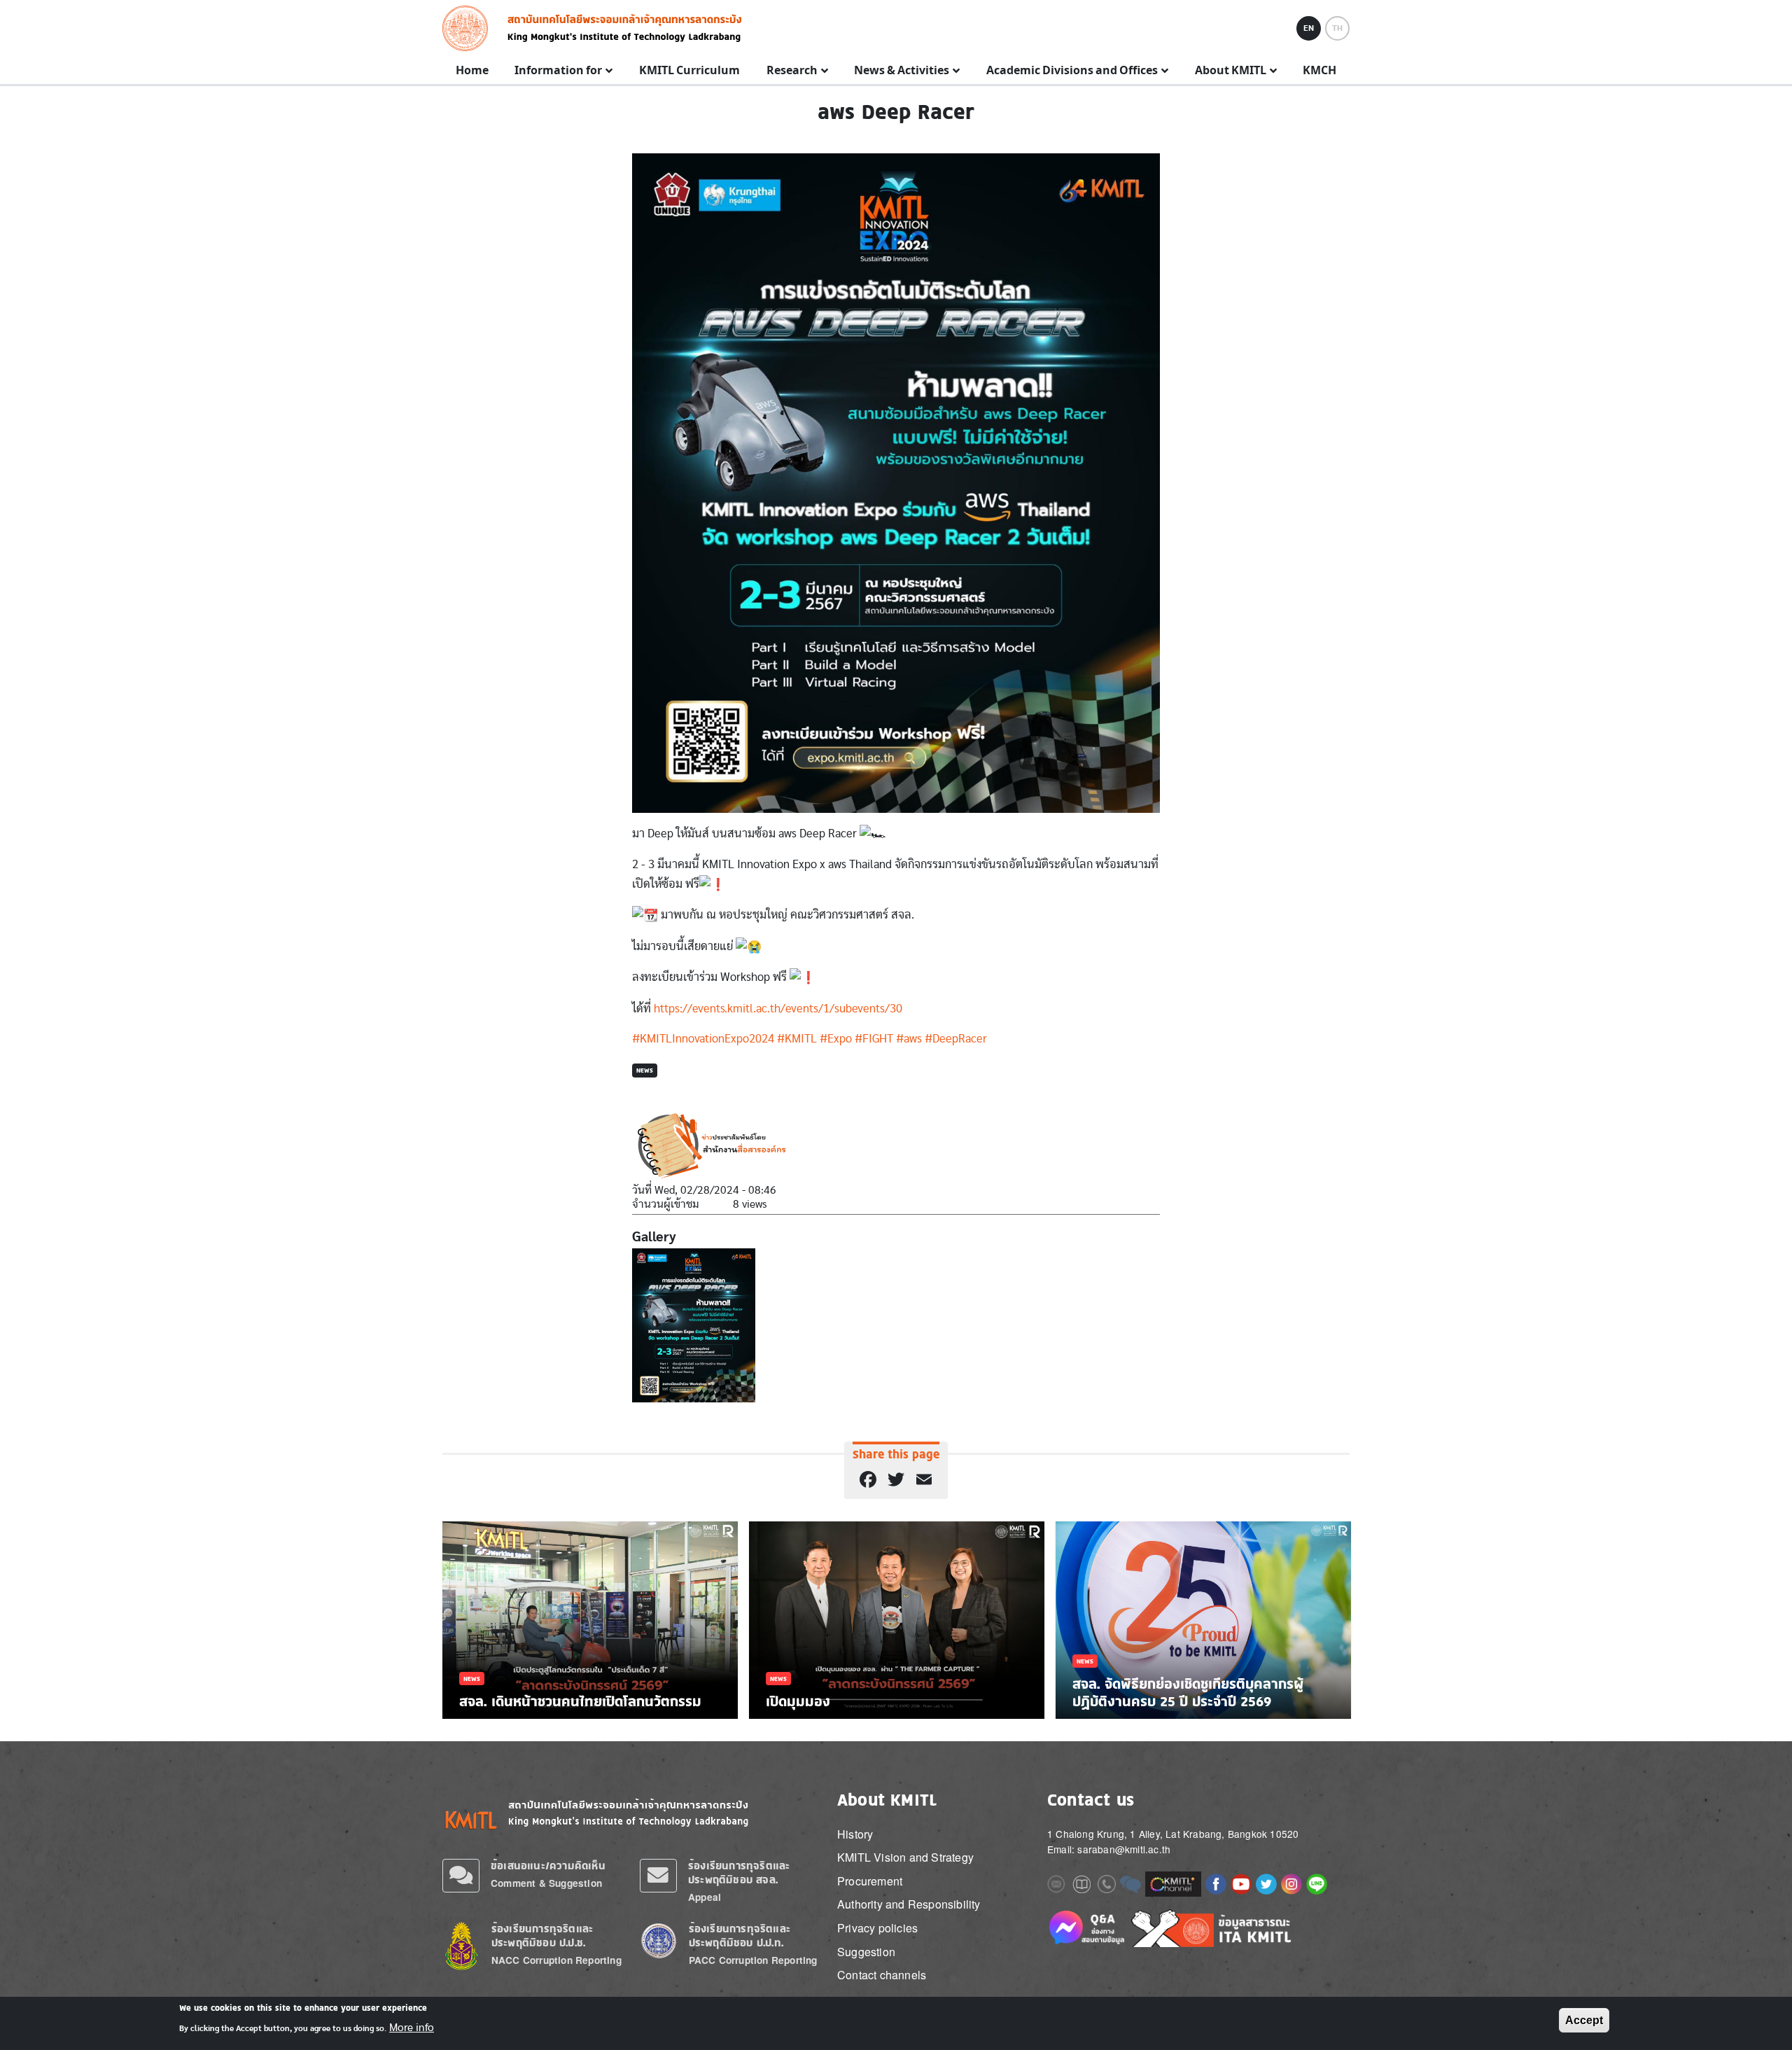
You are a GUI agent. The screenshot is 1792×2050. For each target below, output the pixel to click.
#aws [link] (909, 1039)
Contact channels (882, 1975)
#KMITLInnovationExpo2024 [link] (703, 1039)
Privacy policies (877, 1928)
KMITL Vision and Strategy (905, 1857)
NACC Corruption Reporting (556, 1960)
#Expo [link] (836, 1039)
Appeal (705, 1897)
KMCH (1319, 71)
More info (412, 2028)
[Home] (469, 28)
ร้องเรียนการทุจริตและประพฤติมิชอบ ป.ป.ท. (740, 1936)
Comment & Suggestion (546, 1883)
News (645, 1070)
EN (1309, 28)
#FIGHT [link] (874, 1039)
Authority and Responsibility (909, 1904)
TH (1337, 28)
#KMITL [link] (797, 1039)
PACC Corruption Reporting (753, 1960)
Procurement (870, 1881)
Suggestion (866, 1952)
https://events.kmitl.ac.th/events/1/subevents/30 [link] (778, 1009)
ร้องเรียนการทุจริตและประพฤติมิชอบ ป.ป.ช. (542, 1936)
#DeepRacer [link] (956, 1039)
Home (472, 71)
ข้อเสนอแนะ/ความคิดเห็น (548, 1866)
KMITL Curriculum (689, 71)
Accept (1584, 2020)
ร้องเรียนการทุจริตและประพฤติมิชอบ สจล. (739, 1873)
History (855, 1834)
